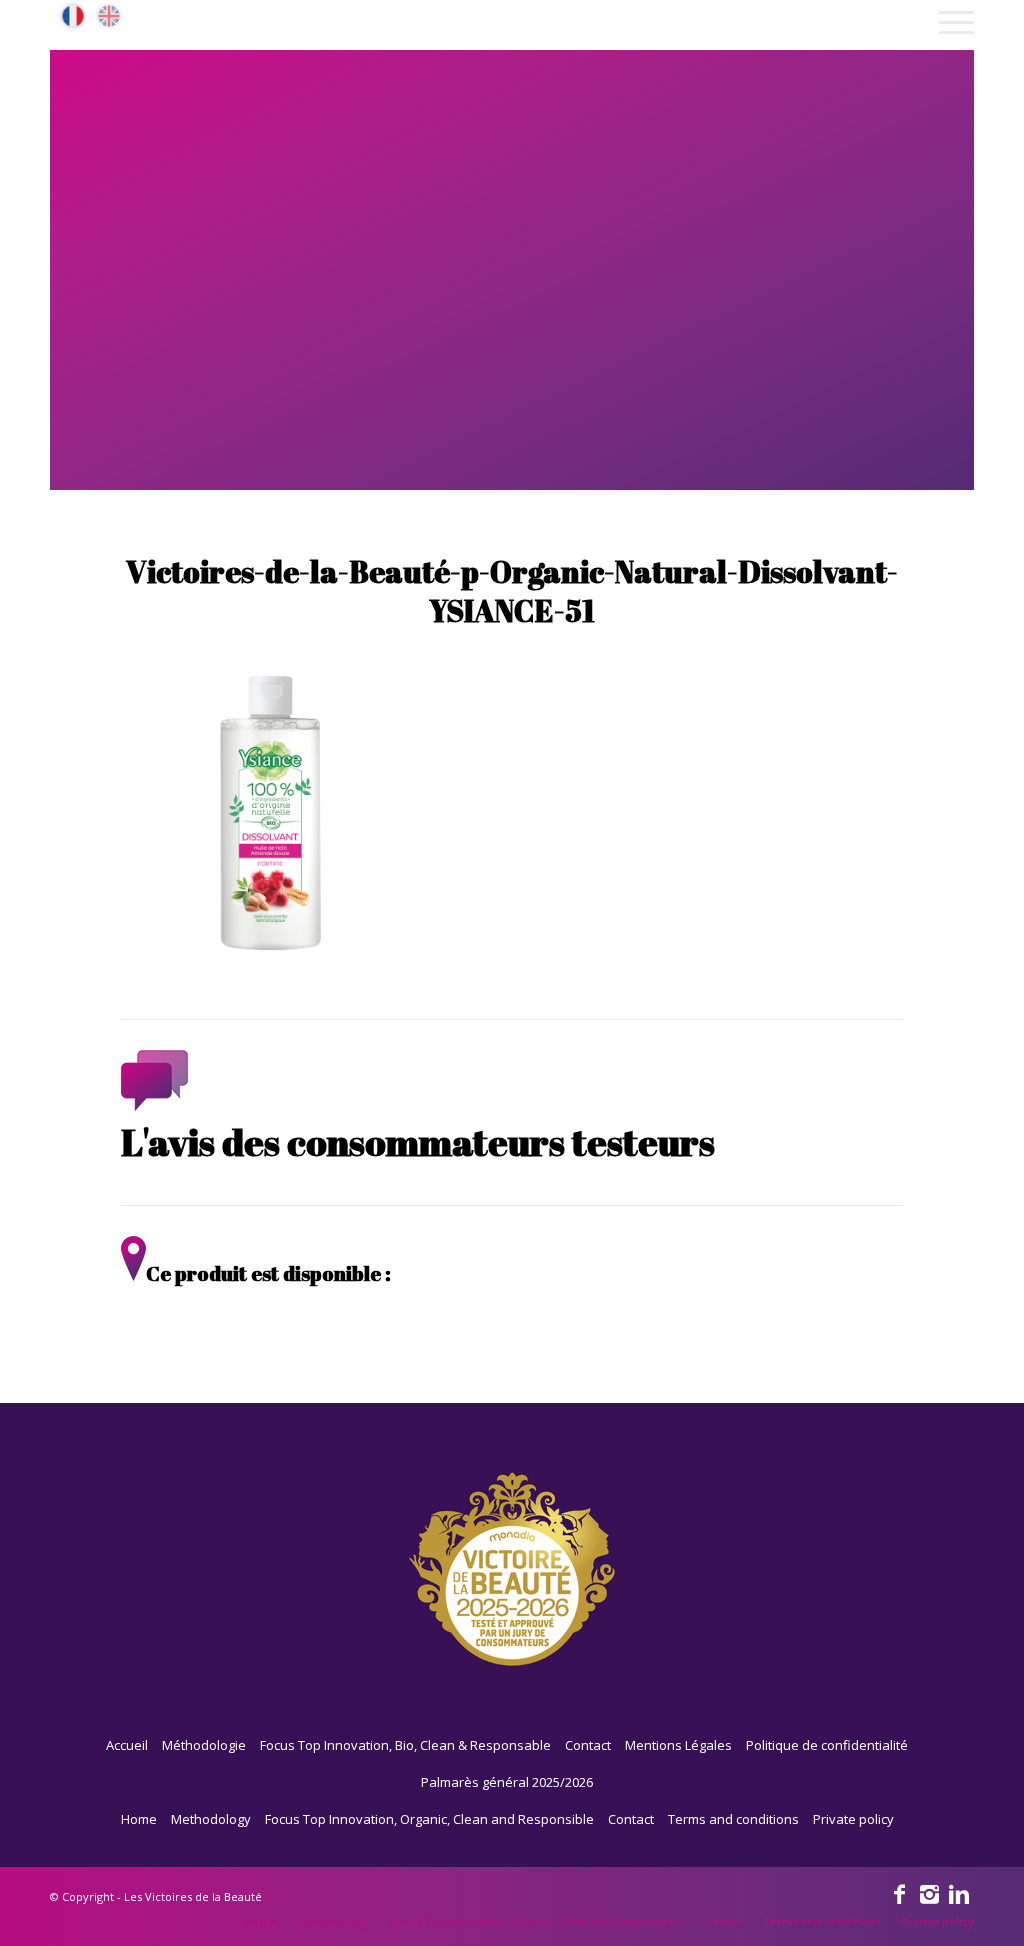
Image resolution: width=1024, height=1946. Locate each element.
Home (139, 1819)
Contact (588, 1745)
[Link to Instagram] (929, 1893)
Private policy (853, 1819)
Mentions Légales (678, 1745)
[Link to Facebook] (899, 1893)
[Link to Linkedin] (959, 1893)
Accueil (127, 1745)
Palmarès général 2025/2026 (507, 1782)
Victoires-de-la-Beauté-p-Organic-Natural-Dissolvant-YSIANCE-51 (512, 591)
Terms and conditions (733, 1819)
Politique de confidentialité (827, 1745)
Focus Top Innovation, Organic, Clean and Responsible (429, 1819)
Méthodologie (204, 1745)
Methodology (211, 1819)
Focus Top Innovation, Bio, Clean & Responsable (405, 1745)
